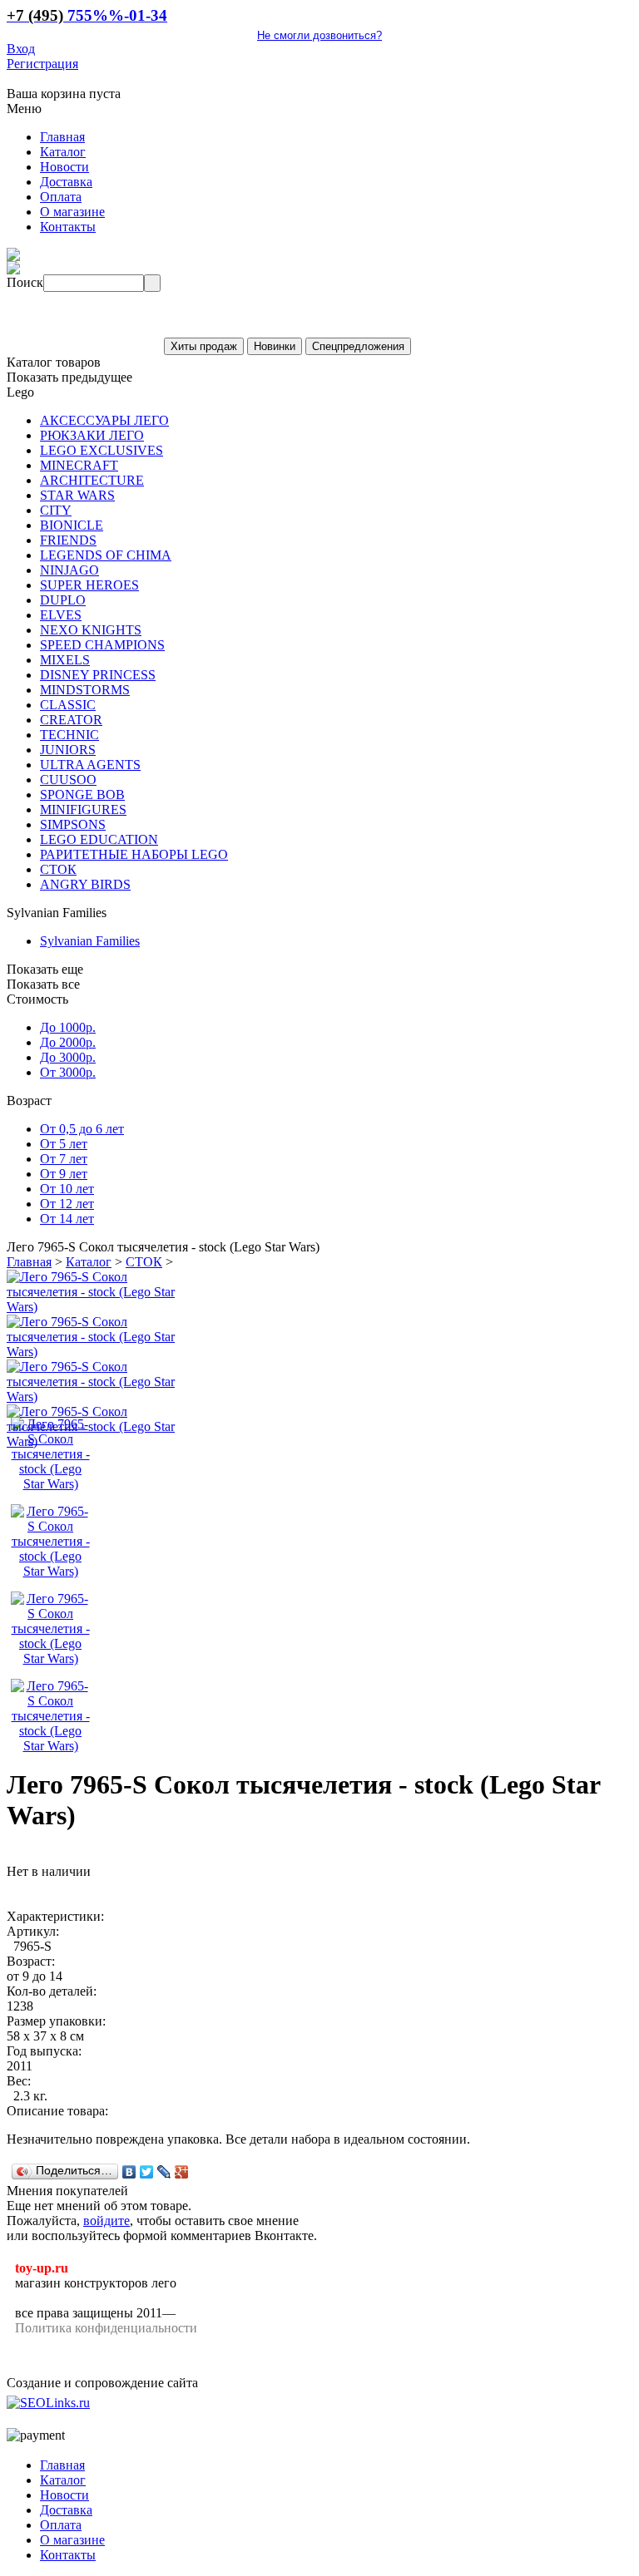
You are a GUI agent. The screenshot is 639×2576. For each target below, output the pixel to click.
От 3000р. (68, 1072)
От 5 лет (64, 1144)
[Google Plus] (182, 2172)
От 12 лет (67, 1204)
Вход (21, 49)
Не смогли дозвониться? (319, 35)
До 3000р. (68, 1057)
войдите (106, 2221)
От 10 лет (67, 1189)
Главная (29, 1262)
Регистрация (42, 64)
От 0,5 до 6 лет (82, 1129)
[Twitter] (147, 2172)
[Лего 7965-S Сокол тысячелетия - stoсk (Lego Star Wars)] (94, 1307)
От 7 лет (64, 1159)
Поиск (25, 282)
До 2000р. (68, 1042)
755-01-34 (87, 15)
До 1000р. (68, 1027)
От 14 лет (67, 1219)
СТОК (144, 1262)
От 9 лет (64, 1174)
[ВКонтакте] (129, 2172)
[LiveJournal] (164, 2172)
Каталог (89, 1262)
